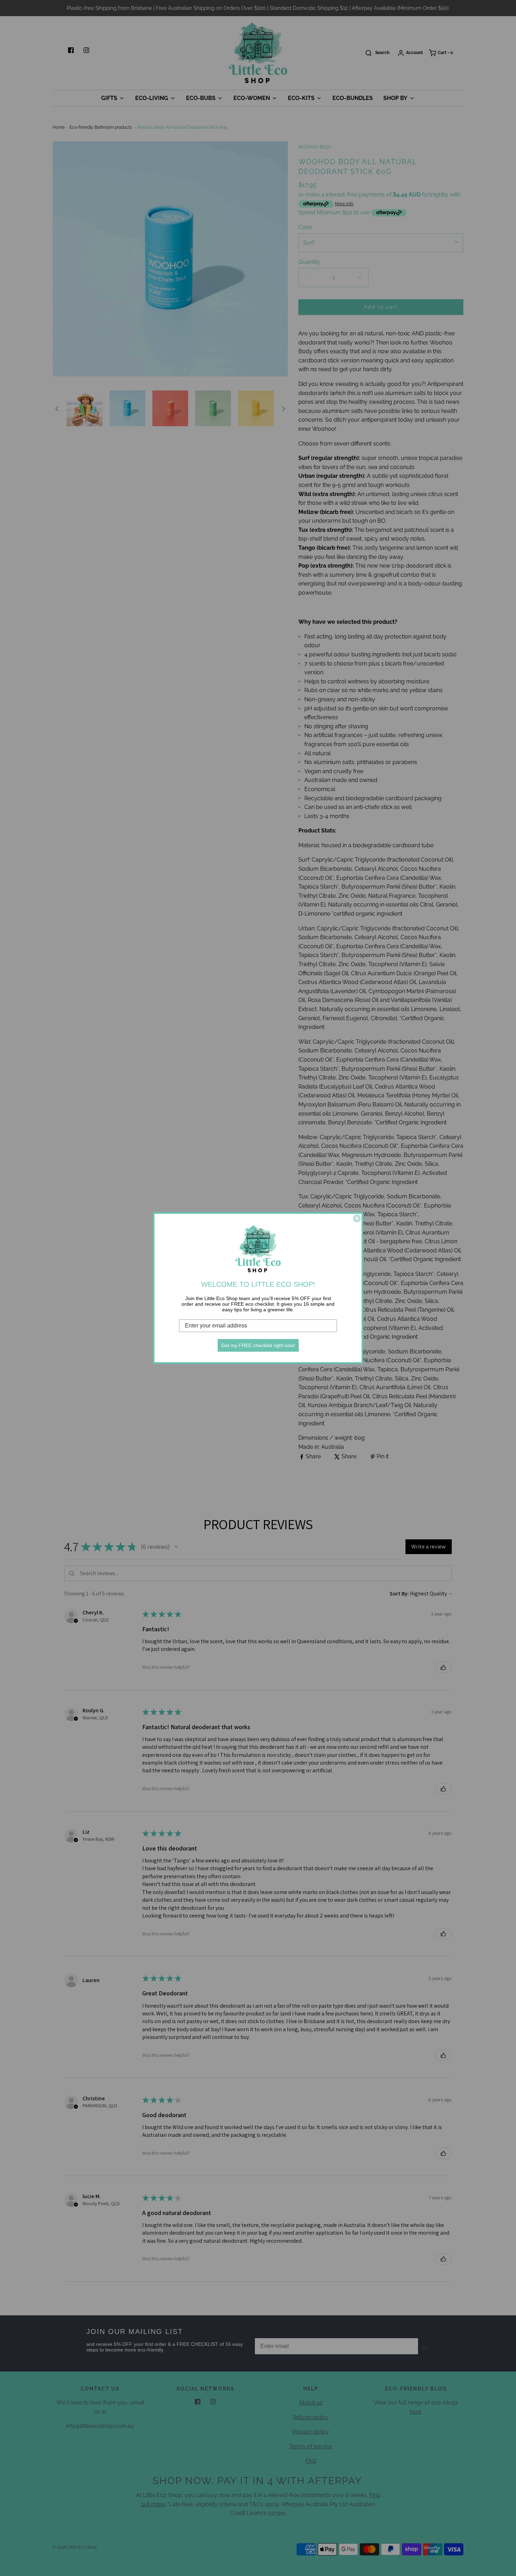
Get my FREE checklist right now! (258, 1345)
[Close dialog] (357, 1218)
